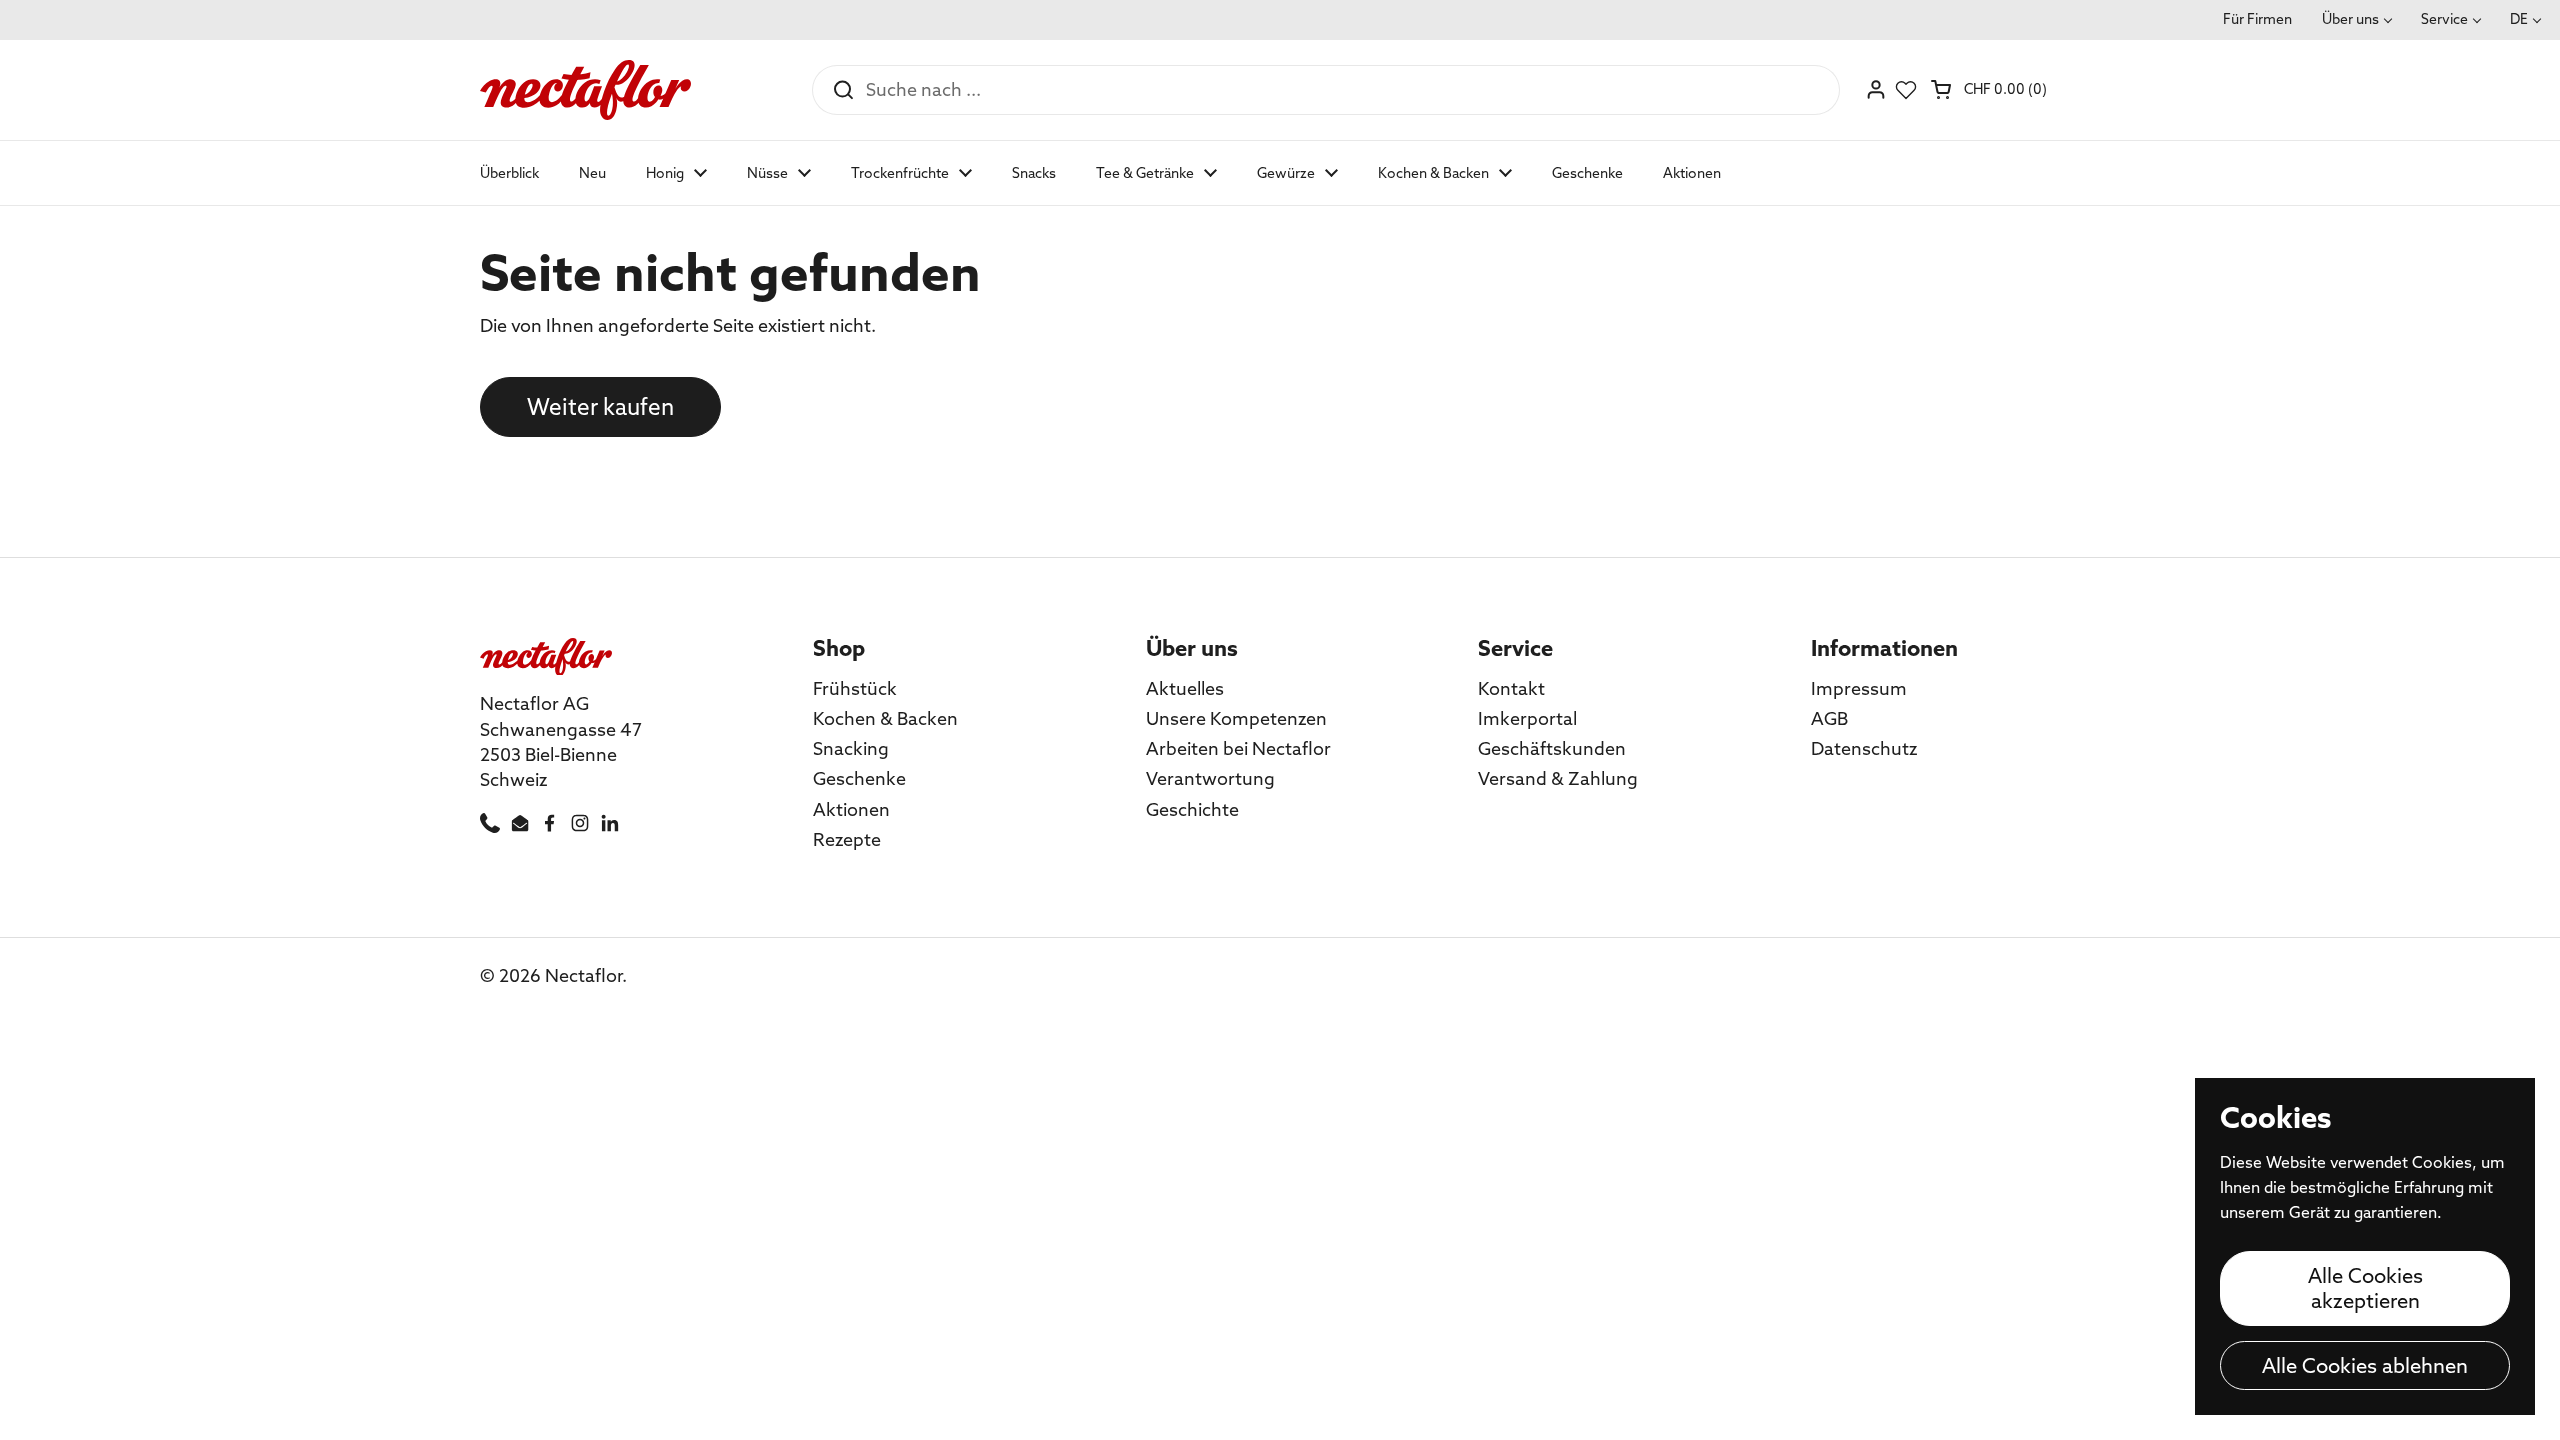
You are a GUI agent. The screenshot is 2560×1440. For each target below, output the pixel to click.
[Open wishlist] (1906, 90)
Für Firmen (2257, 19)
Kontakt (1511, 688)
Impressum (1859, 688)
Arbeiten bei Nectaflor (1238, 748)
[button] (1990, 89)
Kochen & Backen (885, 718)
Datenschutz (1864, 748)
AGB (1829, 718)
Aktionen (851, 809)
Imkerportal (1527, 718)
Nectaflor (583, 975)
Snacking (851, 748)
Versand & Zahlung (1558, 778)
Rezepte (847, 839)
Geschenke (859, 778)
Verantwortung (1210, 778)
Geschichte (1192, 809)
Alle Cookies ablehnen (2365, 1365)
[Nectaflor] (585, 90)
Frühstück (855, 688)
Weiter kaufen (600, 407)
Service (2444, 19)
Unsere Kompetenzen (1236, 718)
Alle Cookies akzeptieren (2365, 1288)
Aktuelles (1185, 688)
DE (2519, 19)
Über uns (2350, 19)
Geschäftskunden (1552, 748)
